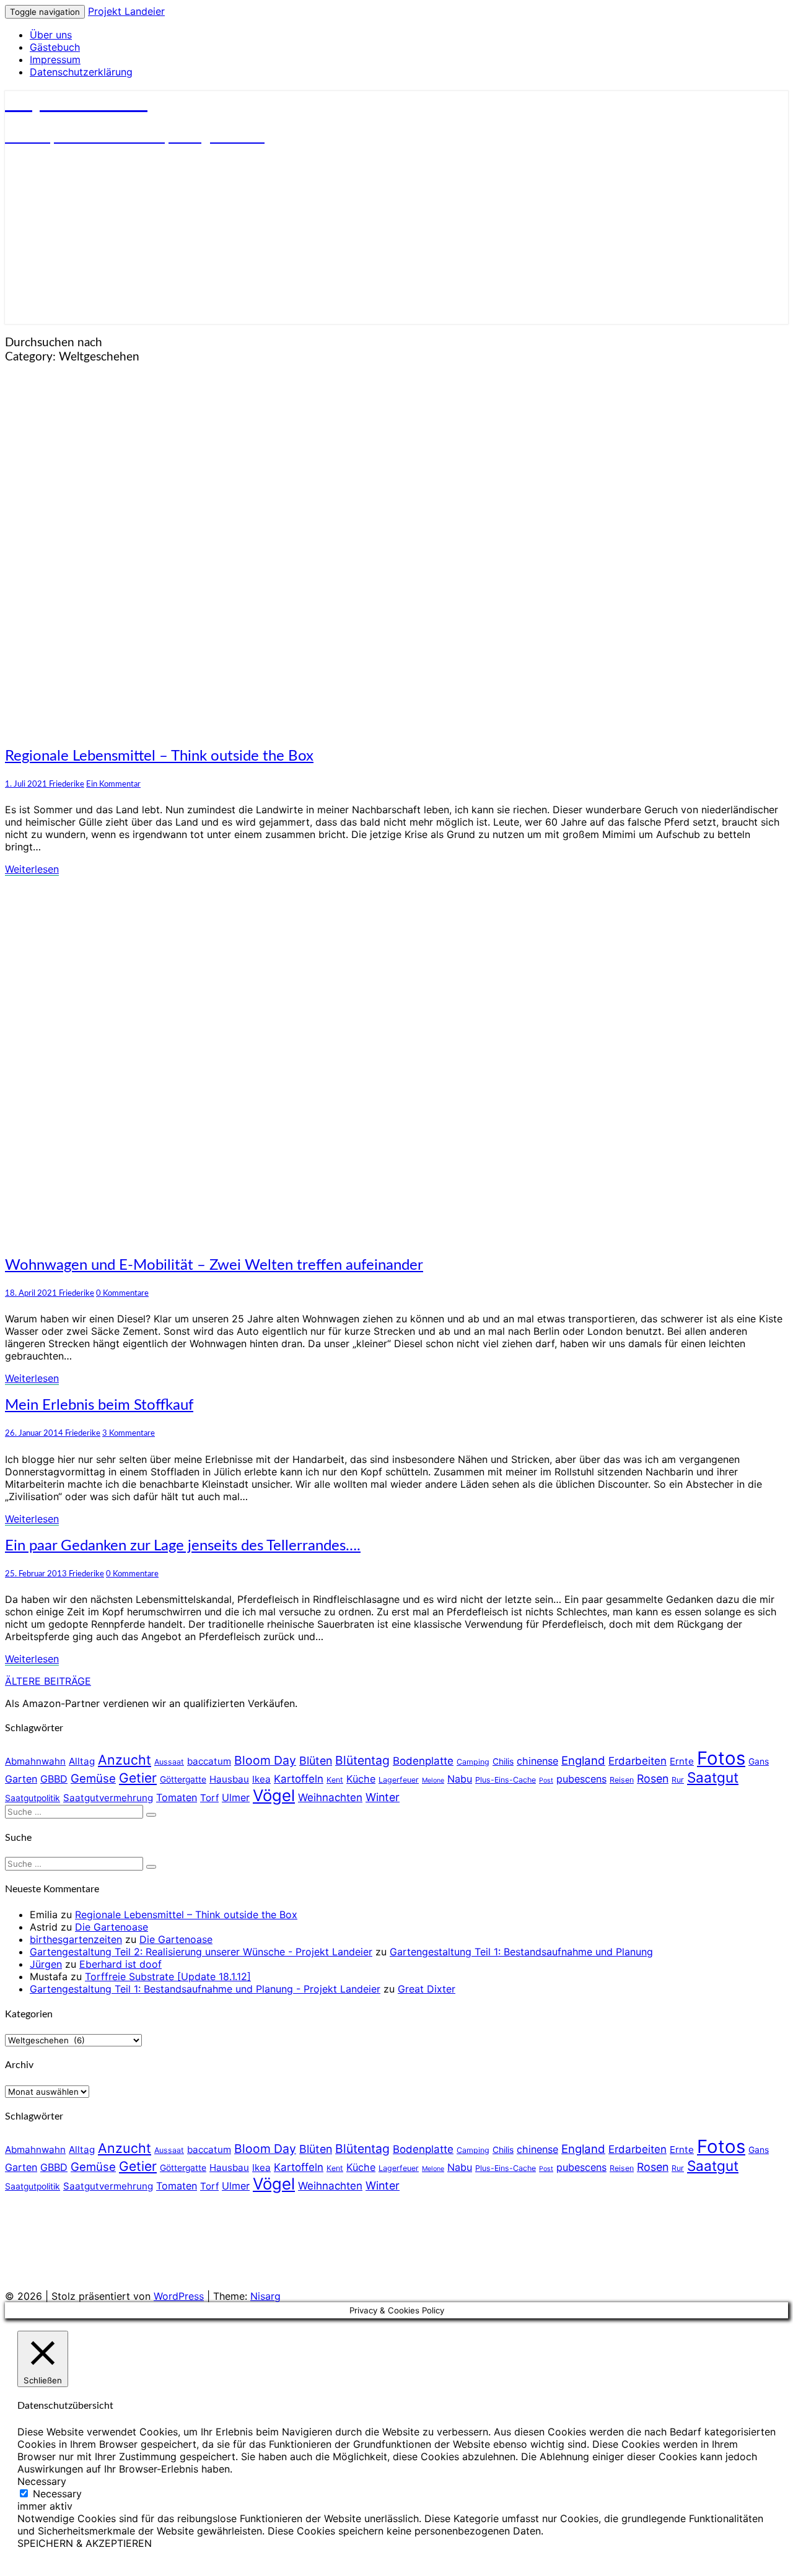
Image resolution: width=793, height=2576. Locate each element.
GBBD (54, 1779)
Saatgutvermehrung (108, 1798)
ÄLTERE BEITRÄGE (48, 1681)
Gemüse (93, 1779)
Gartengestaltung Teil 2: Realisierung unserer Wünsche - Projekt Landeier (201, 1952)
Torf (209, 1798)
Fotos (721, 1758)
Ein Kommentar (113, 784)
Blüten (316, 1761)
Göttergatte (183, 1779)
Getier (138, 1778)
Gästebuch (55, 47)
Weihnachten (330, 1797)
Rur (678, 1780)
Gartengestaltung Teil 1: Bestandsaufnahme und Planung (521, 1952)
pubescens (581, 1779)
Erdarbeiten (637, 1761)
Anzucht (125, 1760)
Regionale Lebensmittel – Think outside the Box (159, 756)
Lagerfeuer (399, 1780)
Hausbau (229, 1779)
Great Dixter (427, 1989)
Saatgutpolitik (33, 1798)
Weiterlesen (32, 869)
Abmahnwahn (35, 1761)
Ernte (682, 1761)
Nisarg (265, 2296)
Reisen (622, 1780)
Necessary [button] (42, 2481)
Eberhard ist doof (120, 1964)
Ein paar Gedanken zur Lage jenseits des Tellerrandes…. (183, 1546)
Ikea (261, 1779)
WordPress (179, 2296)
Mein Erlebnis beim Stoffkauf (99, 1405)
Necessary (57, 2494)
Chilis (503, 1762)
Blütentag (362, 1760)
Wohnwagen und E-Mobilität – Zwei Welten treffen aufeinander (214, 1265)
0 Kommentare (122, 1293)
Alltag (82, 1761)
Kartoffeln (299, 1779)
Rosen (653, 1779)
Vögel (274, 1795)
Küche (361, 1779)
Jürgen (46, 1964)
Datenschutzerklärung (81, 72)
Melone (433, 1780)
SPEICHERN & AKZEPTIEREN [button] (85, 2543)
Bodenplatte (423, 1761)
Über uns (51, 35)
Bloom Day (265, 1760)
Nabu (460, 1779)
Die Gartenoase (112, 1927)
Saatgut (713, 1777)
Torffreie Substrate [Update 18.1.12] (168, 1976)
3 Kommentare (129, 1433)
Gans (759, 1762)
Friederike (67, 784)
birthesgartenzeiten (76, 1939)
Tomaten (177, 1797)
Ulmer (236, 1797)
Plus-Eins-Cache (506, 1780)
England (583, 1761)
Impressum (55, 59)
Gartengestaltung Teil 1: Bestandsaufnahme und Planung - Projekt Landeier (205, 1989)
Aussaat (169, 1762)
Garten (21, 1779)
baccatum (209, 1761)
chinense (537, 1761)
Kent (335, 1780)
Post (546, 1780)
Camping (473, 1762)
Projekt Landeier (126, 11)
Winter (383, 1797)
